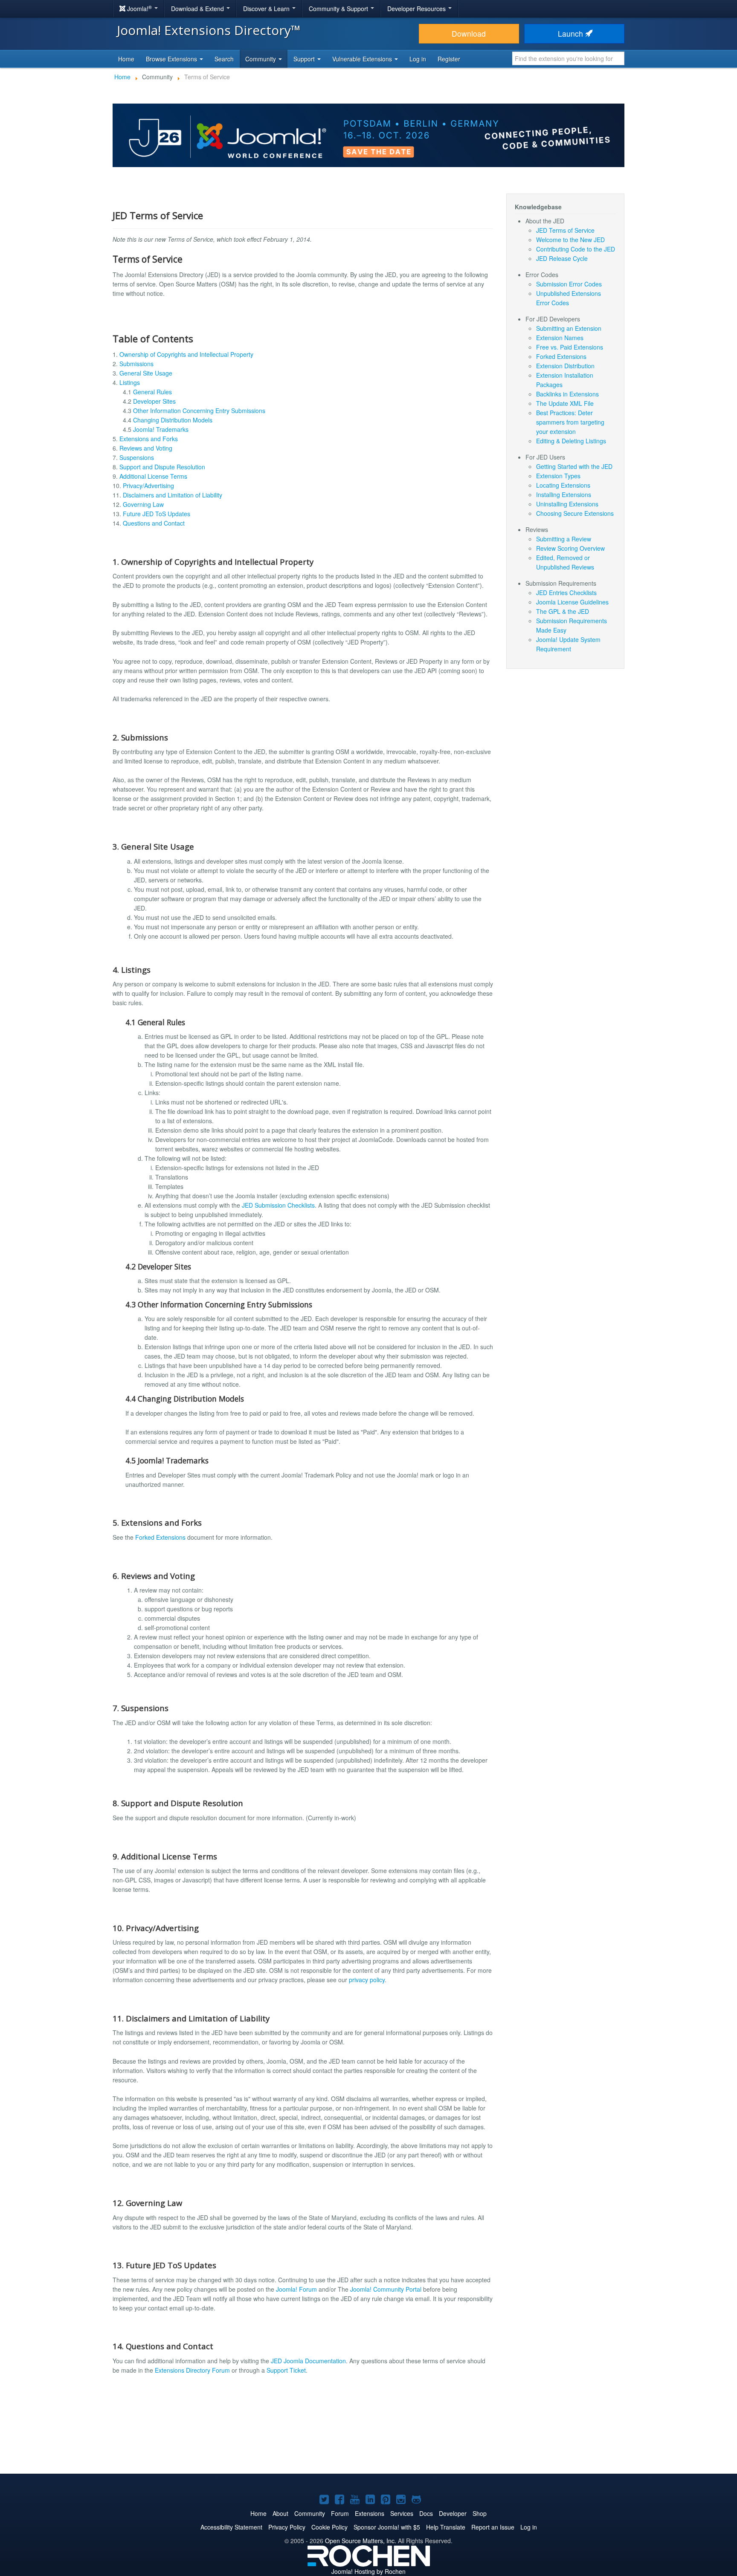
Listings (130, 382)
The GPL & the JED (563, 611)
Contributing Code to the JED (576, 249)
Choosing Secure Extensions (575, 513)
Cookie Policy (329, 2527)
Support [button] (305, 59)
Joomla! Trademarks (161, 429)
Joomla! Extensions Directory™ (209, 30)
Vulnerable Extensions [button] (363, 59)
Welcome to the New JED (570, 240)
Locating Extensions (563, 485)
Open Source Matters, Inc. (361, 2541)
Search (224, 59)
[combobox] (568, 58)
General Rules (152, 392)
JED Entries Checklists (566, 593)
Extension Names (560, 338)
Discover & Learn (267, 9)
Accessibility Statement (231, 2527)
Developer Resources (417, 9)
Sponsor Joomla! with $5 (387, 2527)
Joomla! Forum (296, 2289)
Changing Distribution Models (173, 420)
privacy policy (367, 1980)
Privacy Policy (287, 2527)
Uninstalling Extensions (567, 504)
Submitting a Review (564, 539)
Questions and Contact (154, 523)
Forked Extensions (160, 1537)
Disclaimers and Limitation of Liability (173, 495)
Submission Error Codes (569, 284)
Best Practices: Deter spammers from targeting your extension (570, 422)
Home (126, 59)
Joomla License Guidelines (572, 602)
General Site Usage (146, 373)
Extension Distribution (565, 366)
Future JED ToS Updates (157, 514)
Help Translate (446, 2527)
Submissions (136, 364)
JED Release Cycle (562, 258)
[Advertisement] (368, 2440)
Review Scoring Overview (570, 548)
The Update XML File (565, 403)
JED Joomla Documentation (308, 2361)
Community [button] (261, 59)
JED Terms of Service (565, 230)
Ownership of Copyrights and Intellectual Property (186, 354)
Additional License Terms (153, 476)
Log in (418, 59)
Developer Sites (154, 401)
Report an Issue (493, 2527)
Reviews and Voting (146, 448)
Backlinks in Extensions (567, 394)
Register (449, 59)
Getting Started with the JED (574, 466)
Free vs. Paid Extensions (570, 347)
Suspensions (137, 457)
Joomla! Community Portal (386, 2289)
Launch (572, 33)
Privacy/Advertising (148, 486)
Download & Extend (198, 9)
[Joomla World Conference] (368, 134)
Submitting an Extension (569, 328)
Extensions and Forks (149, 439)
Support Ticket (286, 2370)
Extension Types (558, 476)
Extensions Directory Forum (192, 2370)
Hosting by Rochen (368, 2571)
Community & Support (339, 9)
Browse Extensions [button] (172, 59)
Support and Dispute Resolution (162, 467)
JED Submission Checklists (278, 1205)
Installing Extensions (564, 494)
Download (469, 33)
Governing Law (143, 504)
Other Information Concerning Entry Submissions (199, 411)
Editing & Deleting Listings (571, 441)
